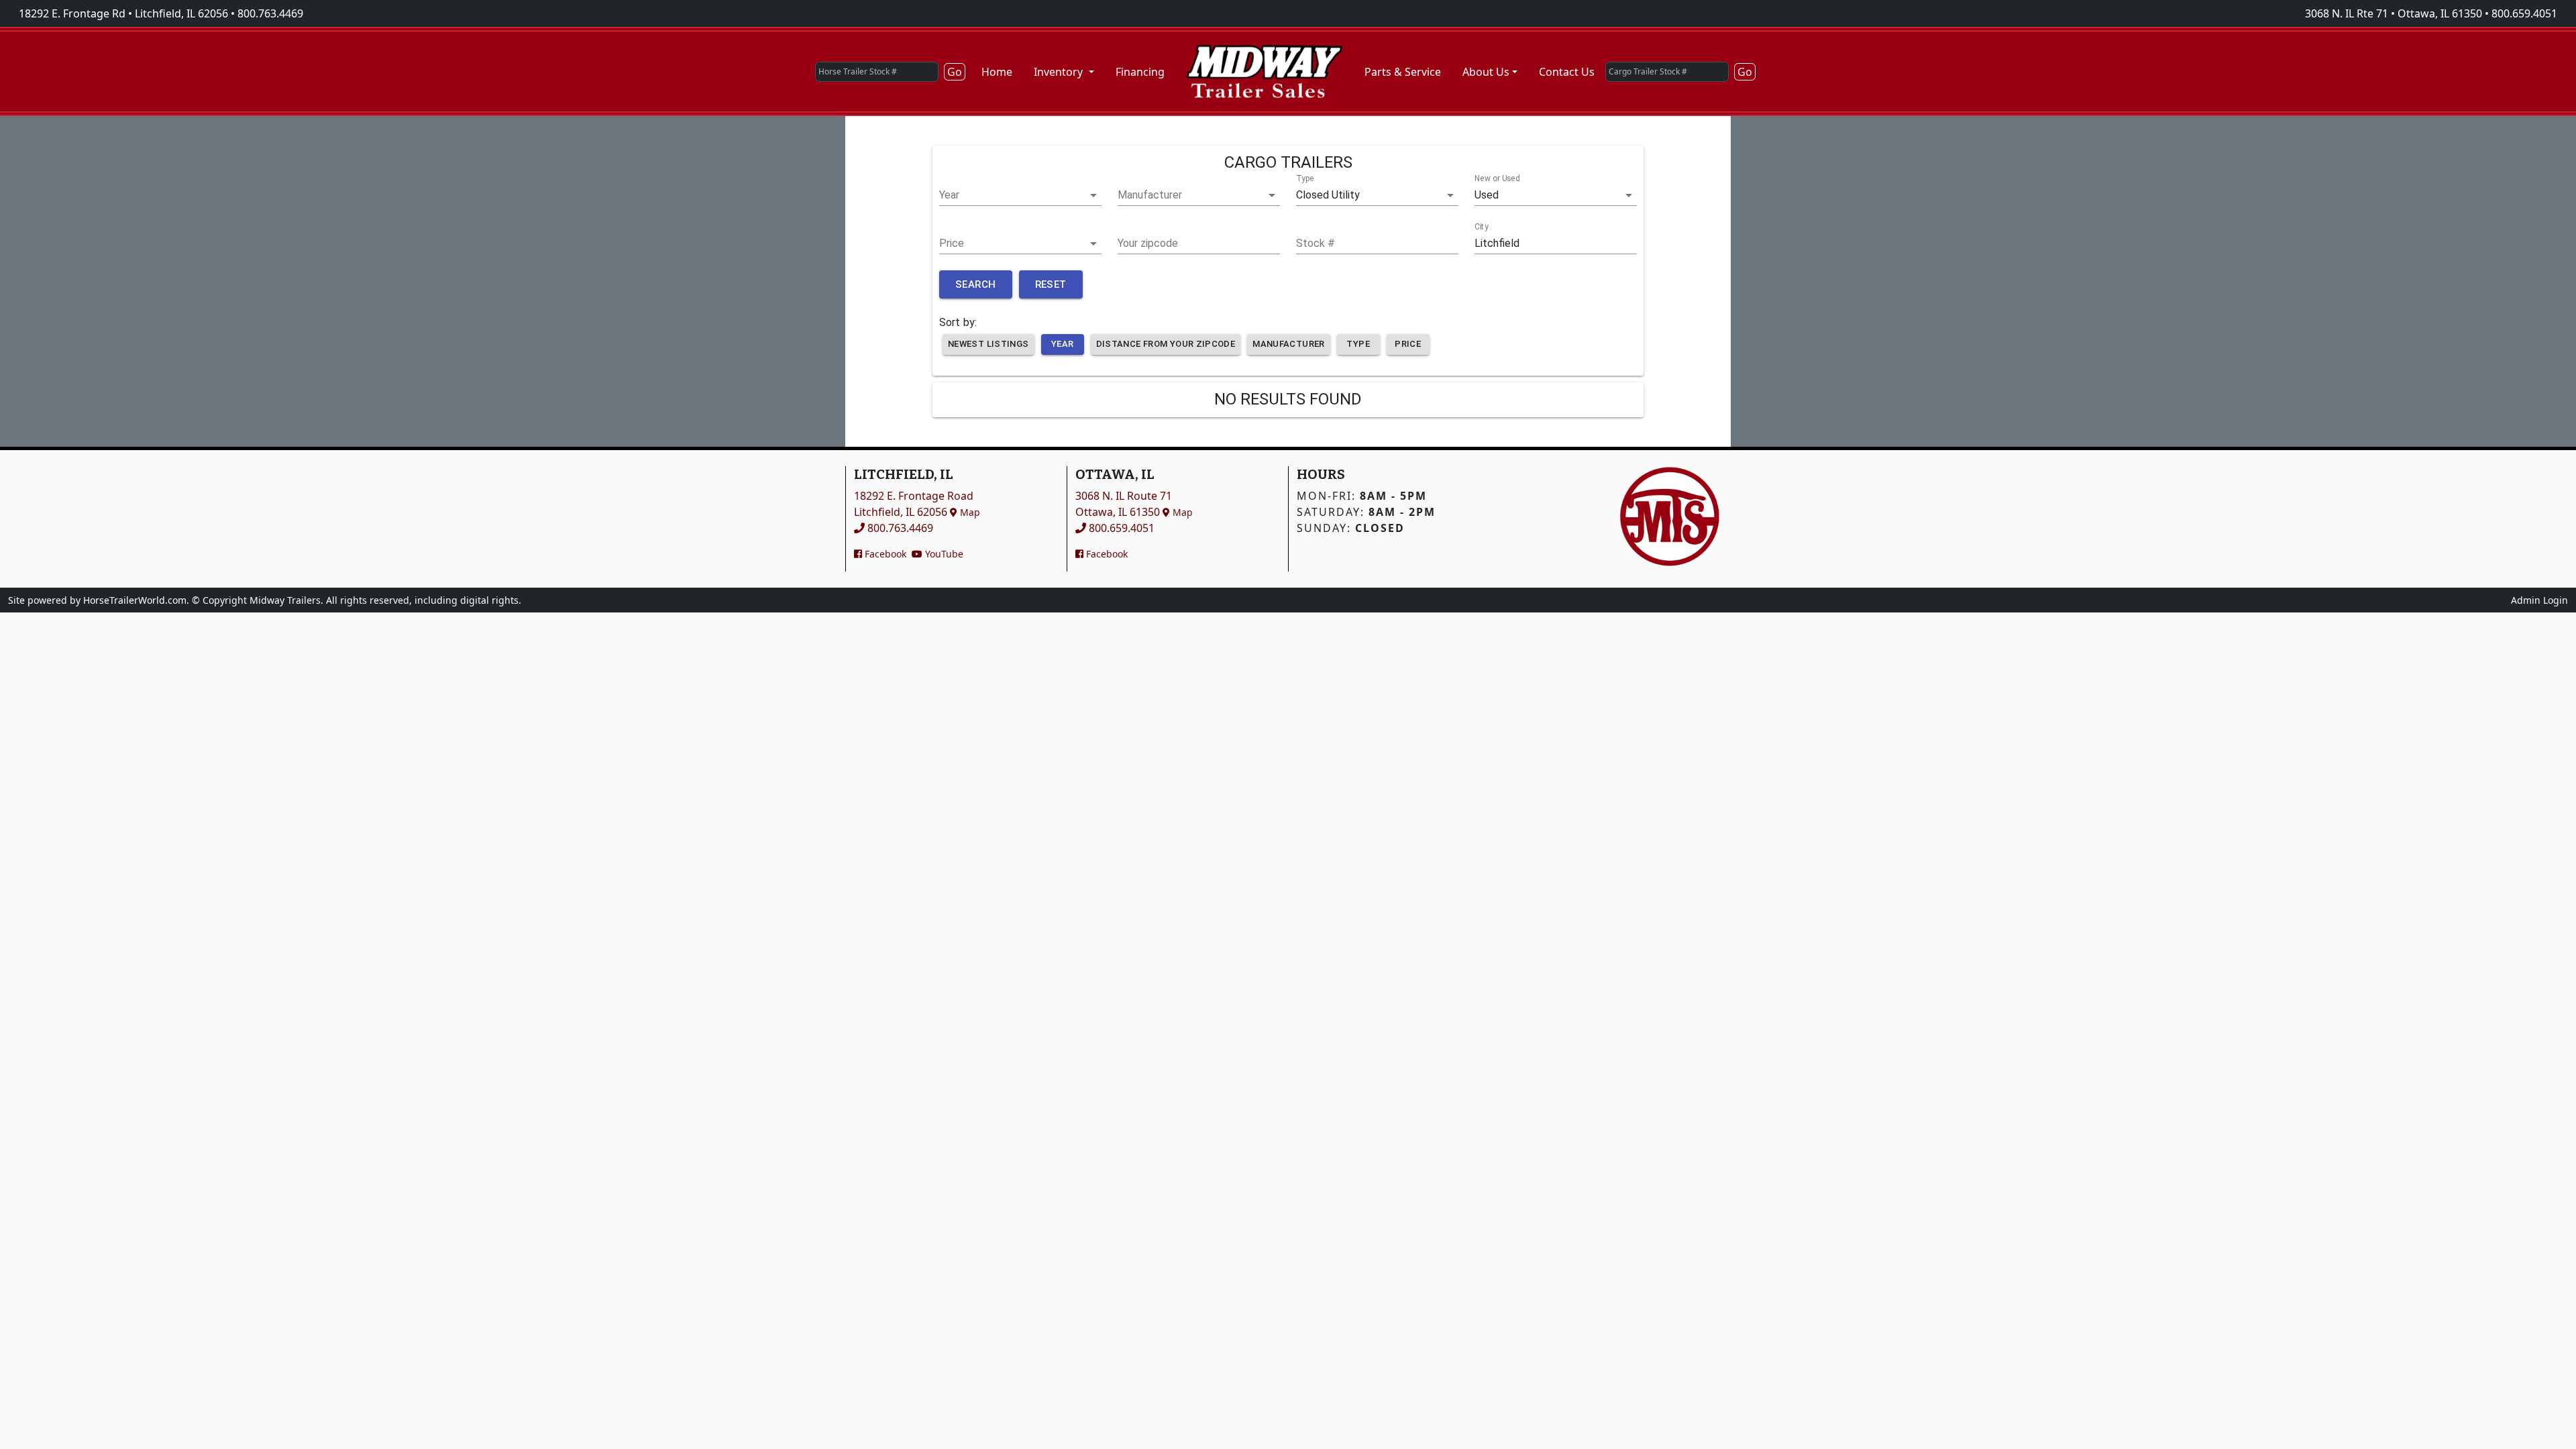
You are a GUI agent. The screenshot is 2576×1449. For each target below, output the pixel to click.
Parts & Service (1403, 72)
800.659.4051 (2524, 13)
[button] (1020, 195)
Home (997, 72)
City (1482, 227)
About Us (1486, 72)
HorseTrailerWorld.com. (136, 600)
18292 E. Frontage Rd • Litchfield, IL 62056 (123, 13)
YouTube (943, 554)
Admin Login (2539, 600)
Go (955, 72)
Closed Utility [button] (1328, 195)
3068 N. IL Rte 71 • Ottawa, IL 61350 (2394, 13)
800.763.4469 (270, 13)
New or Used (1497, 179)
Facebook (884, 554)
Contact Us (1567, 72)
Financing (1140, 72)
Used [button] (1487, 195)
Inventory (1060, 72)
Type (1305, 179)
